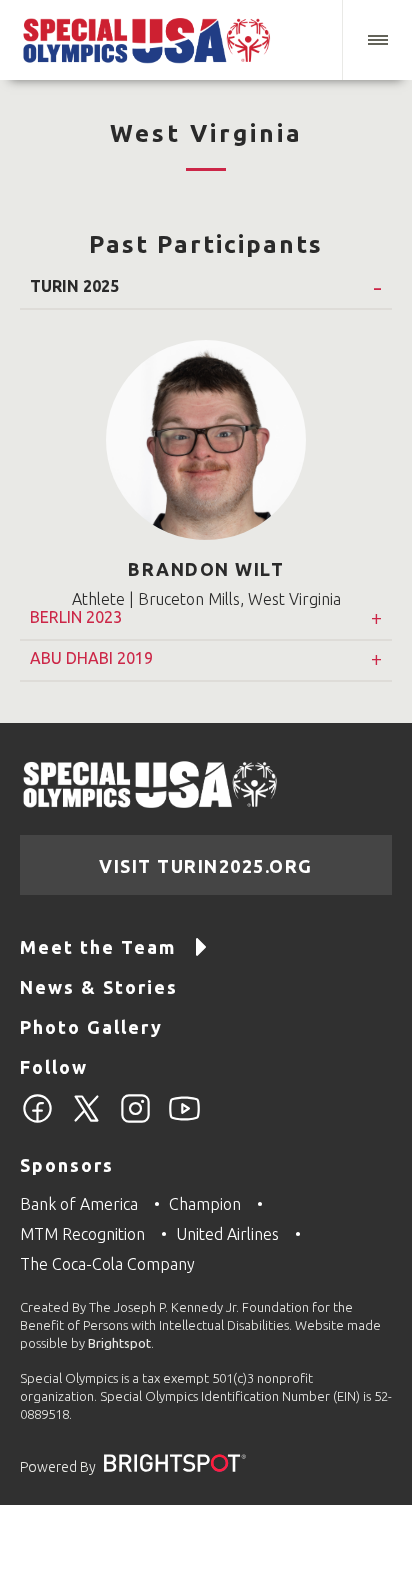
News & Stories (99, 987)
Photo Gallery (91, 1027)
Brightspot (119, 1343)
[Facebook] (37, 1120)
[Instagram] (135, 1120)
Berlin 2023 (76, 618)
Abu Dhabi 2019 (91, 659)
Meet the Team (98, 947)
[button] (377, 40)
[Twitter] (86, 1120)
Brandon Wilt (206, 569)
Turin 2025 (74, 287)
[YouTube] (184, 1120)
